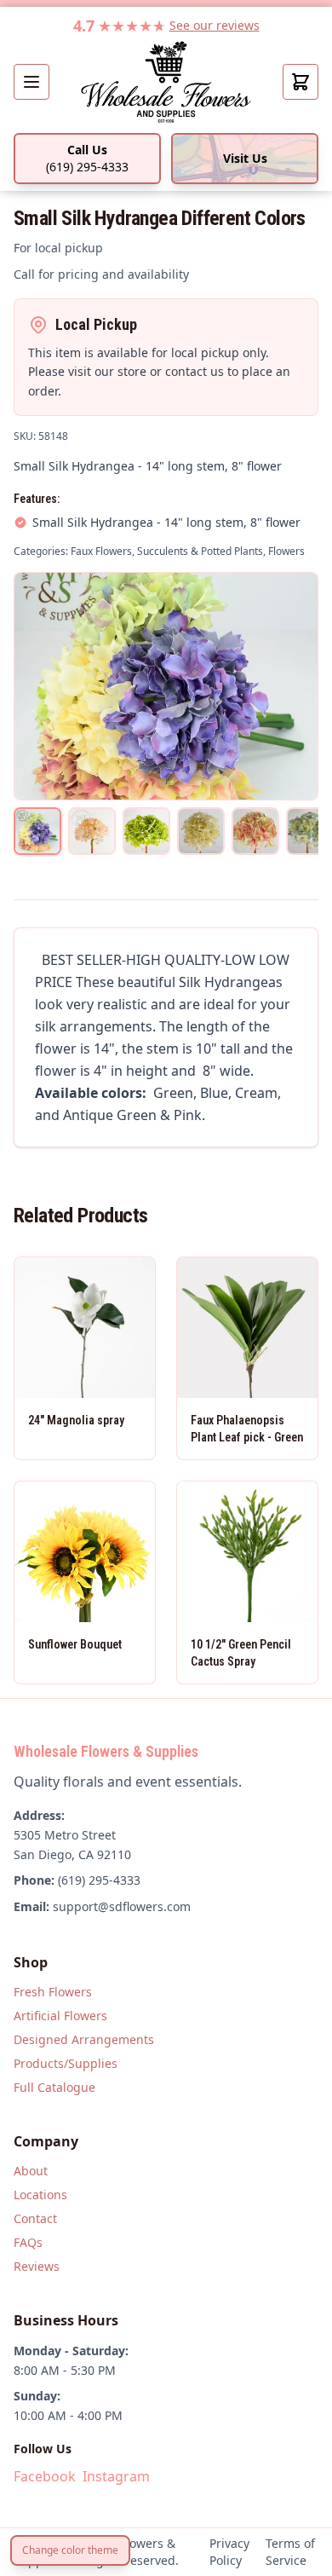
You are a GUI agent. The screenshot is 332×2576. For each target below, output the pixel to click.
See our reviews (215, 25)
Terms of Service (290, 2552)
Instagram (116, 2476)
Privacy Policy (229, 2552)
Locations (40, 2195)
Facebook (45, 2476)
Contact (35, 2218)
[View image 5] (255, 831)
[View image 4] (201, 831)
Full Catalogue (54, 2087)
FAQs (28, 2242)
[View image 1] (37, 831)
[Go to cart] (301, 82)
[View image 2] (92, 831)
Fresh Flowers (53, 1992)
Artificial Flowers (60, 2016)
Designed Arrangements (84, 2039)
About (31, 2171)
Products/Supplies (66, 2063)
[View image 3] (146, 831)
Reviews (37, 2266)
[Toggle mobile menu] (31, 82)
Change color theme (70, 2550)
